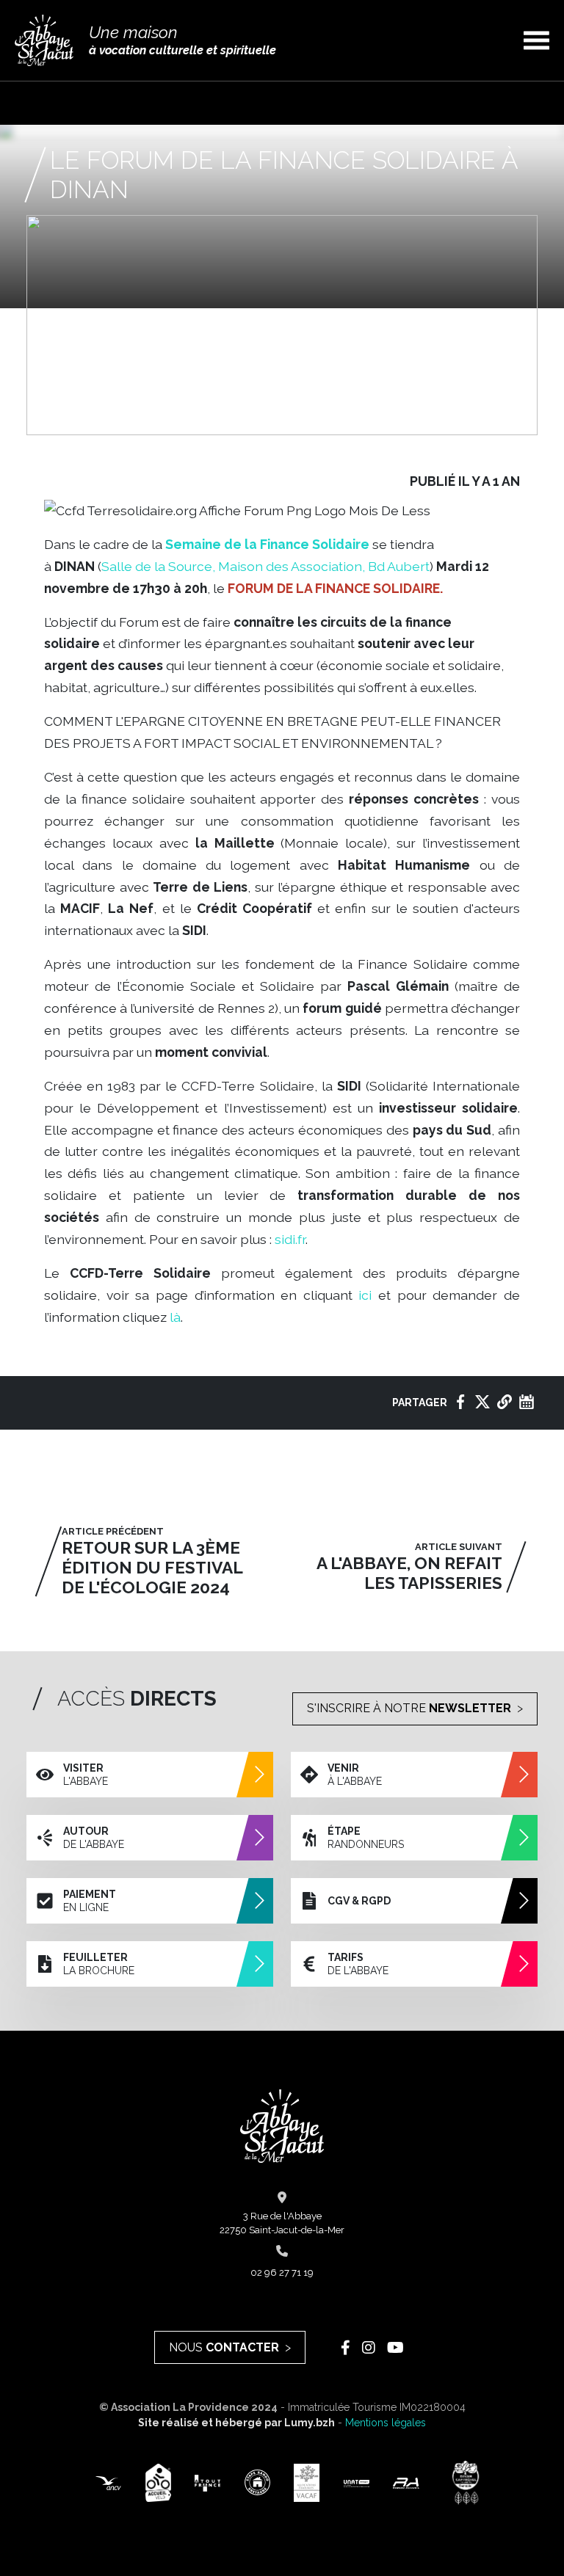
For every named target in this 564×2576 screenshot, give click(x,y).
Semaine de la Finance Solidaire (267, 544)
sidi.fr (290, 1239)
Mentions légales (386, 2423)
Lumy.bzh (310, 2423)
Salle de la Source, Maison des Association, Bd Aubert (265, 566)
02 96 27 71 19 (282, 2273)
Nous (224, 2347)
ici (365, 1295)
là (175, 1317)
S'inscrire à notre (409, 1708)
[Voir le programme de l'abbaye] (527, 1402)
